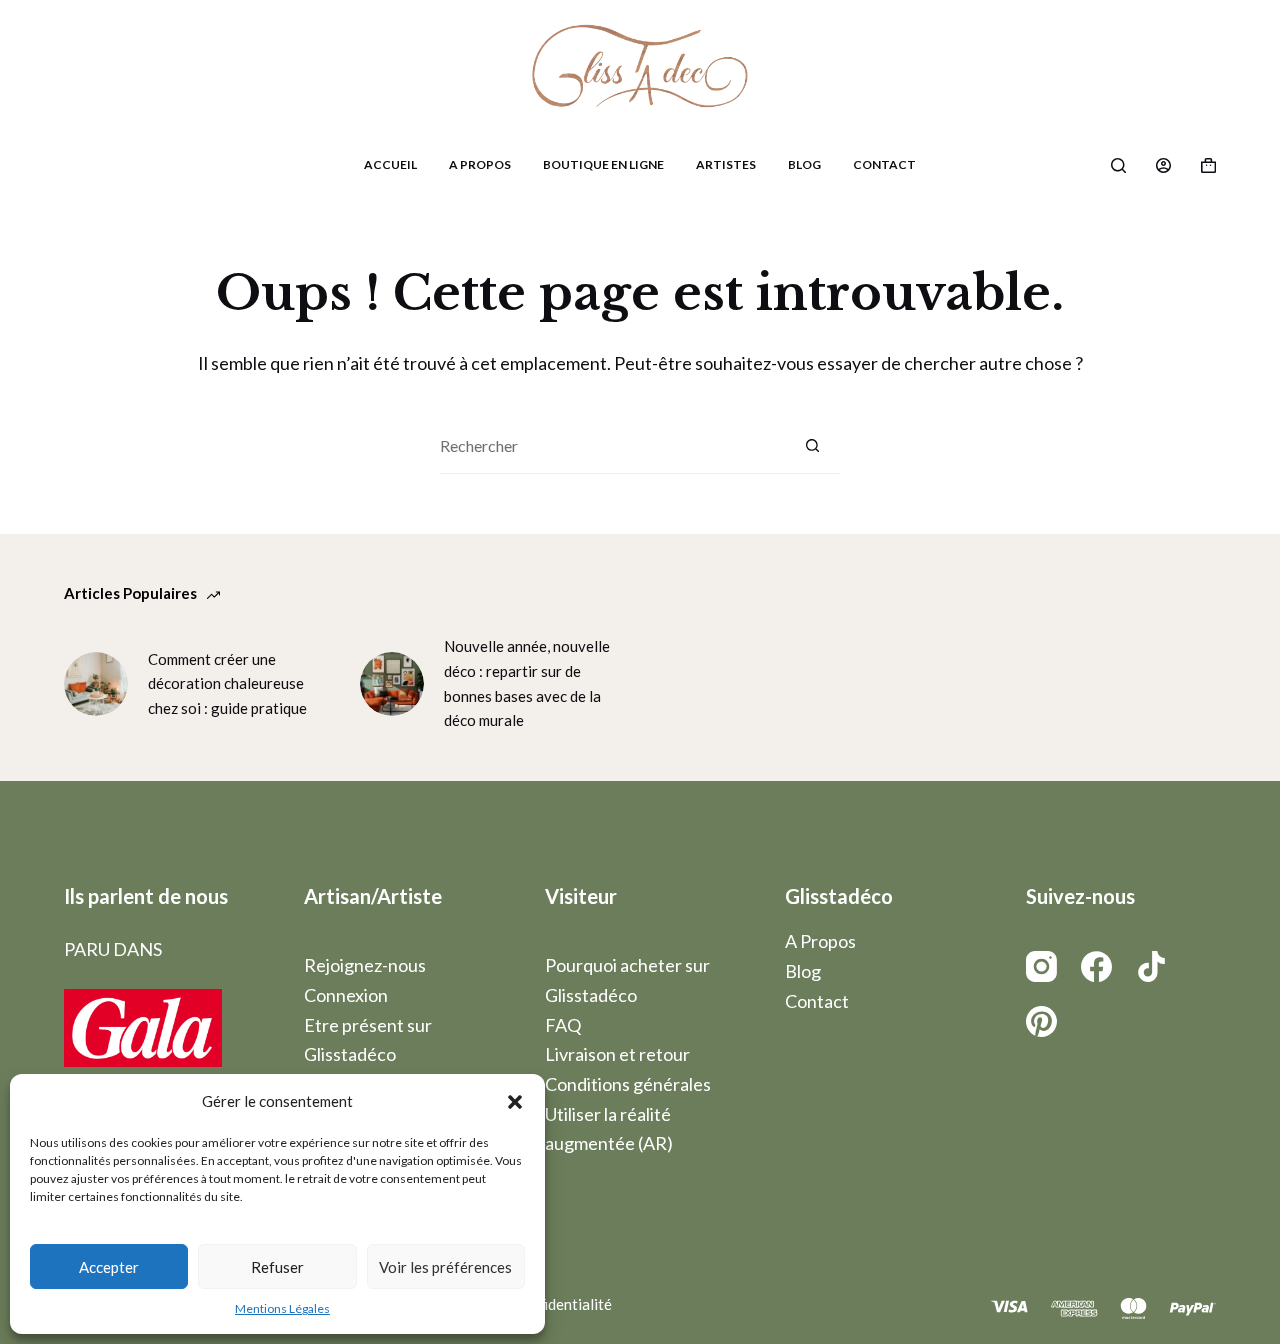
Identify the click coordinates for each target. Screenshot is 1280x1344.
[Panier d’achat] (1208, 165)
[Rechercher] (1118, 165)
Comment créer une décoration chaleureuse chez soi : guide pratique (227, 684)
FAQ (563, 1025)
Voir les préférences (445, 1267)
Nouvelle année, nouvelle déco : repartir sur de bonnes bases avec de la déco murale (527, 683)
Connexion (346, 995)
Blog (804, 164)
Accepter (109, 1267)
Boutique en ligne (603, 164)
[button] (515, 1102)
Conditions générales (628, 1084)
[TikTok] (1151, 966)
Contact (884, 164)
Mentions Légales (282, 1308)
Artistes (726, 164)
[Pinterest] (1041, 1021)
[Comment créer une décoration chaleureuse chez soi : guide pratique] (96, 684)
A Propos (480, 164)
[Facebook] (1096, 966)
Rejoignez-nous (365, 965)
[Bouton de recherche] (812, 446)
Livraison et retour (617, 1054)
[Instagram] (1041, 966)
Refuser (277, 1267)
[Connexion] (1163, 165)
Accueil (390, 164)
